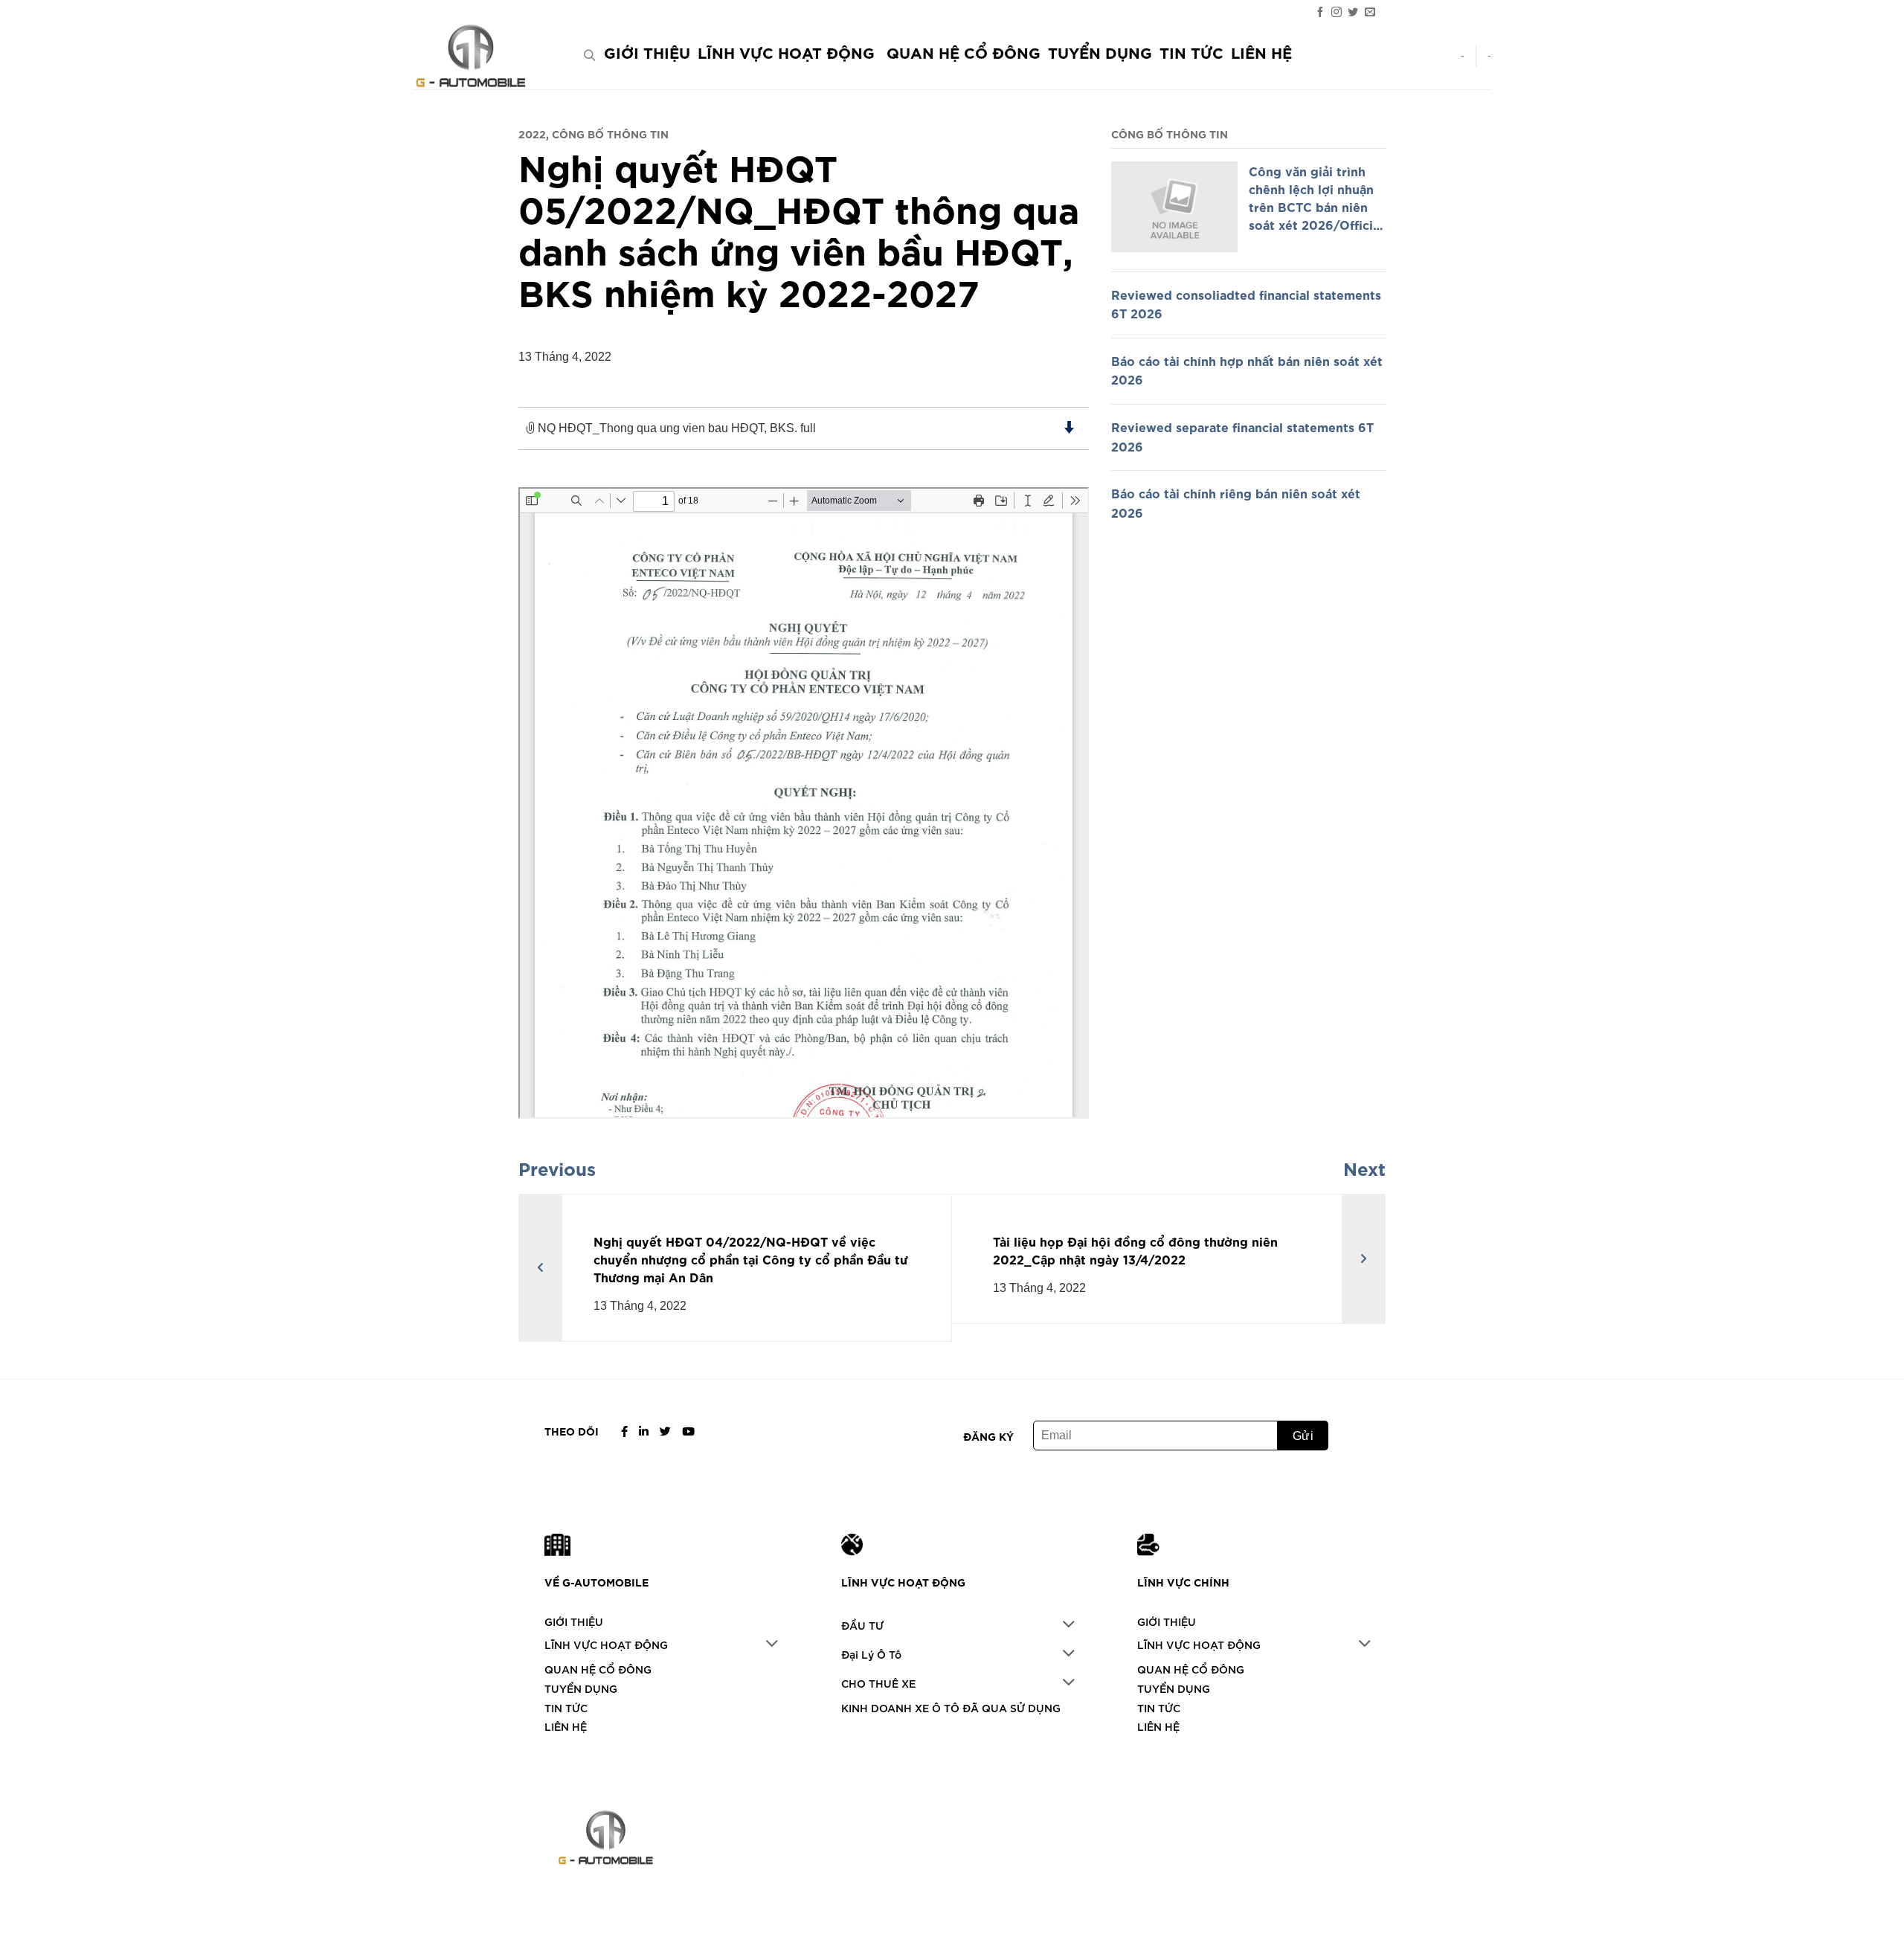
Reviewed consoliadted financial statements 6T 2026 (1246, 303)
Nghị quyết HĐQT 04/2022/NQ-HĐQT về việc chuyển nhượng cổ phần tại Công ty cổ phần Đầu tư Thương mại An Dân (751, 1259)
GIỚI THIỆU (647, 52)
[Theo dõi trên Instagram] (1337, 12)
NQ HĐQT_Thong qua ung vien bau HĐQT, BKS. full (675, 428)
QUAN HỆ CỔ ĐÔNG (964, 52)
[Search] (589, 55)
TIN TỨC (1191, 52)
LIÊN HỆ (1261, 52)
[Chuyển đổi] (772, 1645)
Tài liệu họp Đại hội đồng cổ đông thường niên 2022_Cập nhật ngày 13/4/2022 (1135, 1250)
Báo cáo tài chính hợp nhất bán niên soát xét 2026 (1247, 370)
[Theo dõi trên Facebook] (1320, 12)
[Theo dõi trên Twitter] (1353, 12)
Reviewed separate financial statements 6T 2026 (1242, 436)
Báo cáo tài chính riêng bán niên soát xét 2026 (1236, 502)
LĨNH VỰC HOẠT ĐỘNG (786, 52)
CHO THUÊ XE (878, 1683)
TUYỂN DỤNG (1100, 52)
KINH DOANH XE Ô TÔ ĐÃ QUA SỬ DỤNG (951, 1707)
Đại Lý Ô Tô (871, 1654)
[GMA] (487, 56)
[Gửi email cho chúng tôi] (1370, 12)
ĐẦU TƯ (862, 1625)
